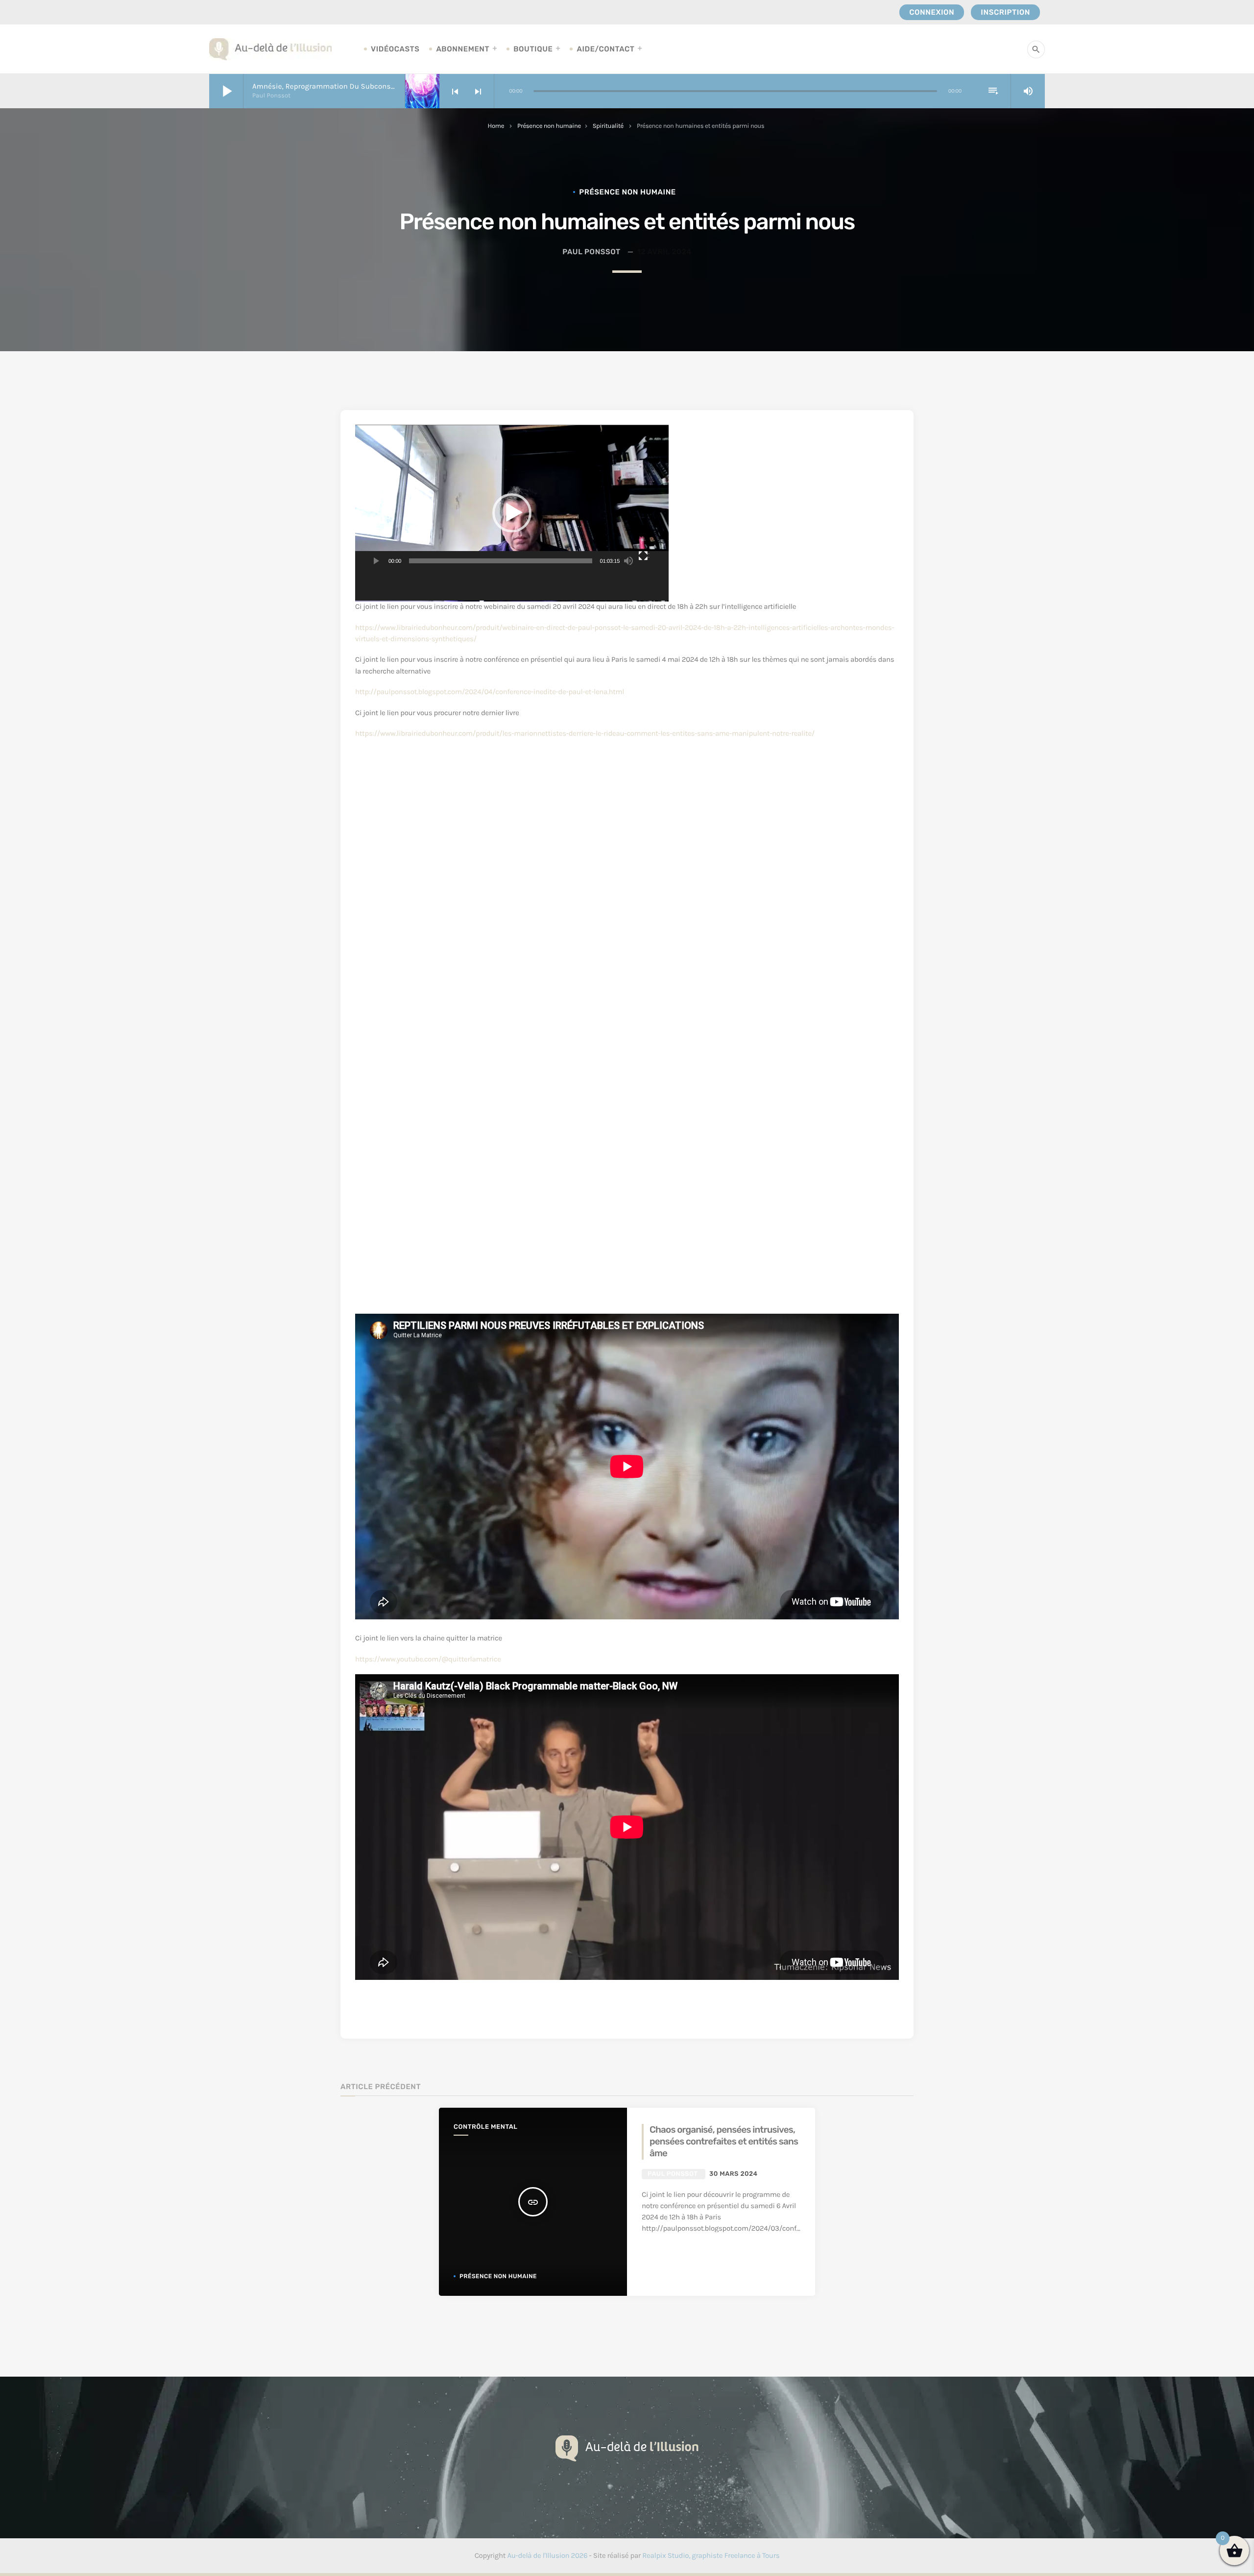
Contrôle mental (485, 2127)
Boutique (533, 49)
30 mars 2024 (734, 2174)
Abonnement (463, 49)
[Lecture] (375, 561)
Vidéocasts (395, 49)
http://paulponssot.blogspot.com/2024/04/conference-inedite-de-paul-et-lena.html (490, 692)
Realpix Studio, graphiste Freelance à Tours (711, 2555)
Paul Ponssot (591, 252)
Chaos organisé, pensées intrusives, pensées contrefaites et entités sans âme (724, 2142)
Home (496, 126)
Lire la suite (675, 2252)
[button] (512, 513)
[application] (512, 513)
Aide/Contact (605, 49)
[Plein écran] (644, 561)
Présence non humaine (549, 126)
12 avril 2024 (664, 252)
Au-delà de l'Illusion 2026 (547, 2555)
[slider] (501, 561)
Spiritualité (608, 126)
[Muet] (628, 561)
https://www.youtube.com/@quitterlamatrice (428, 1659)
